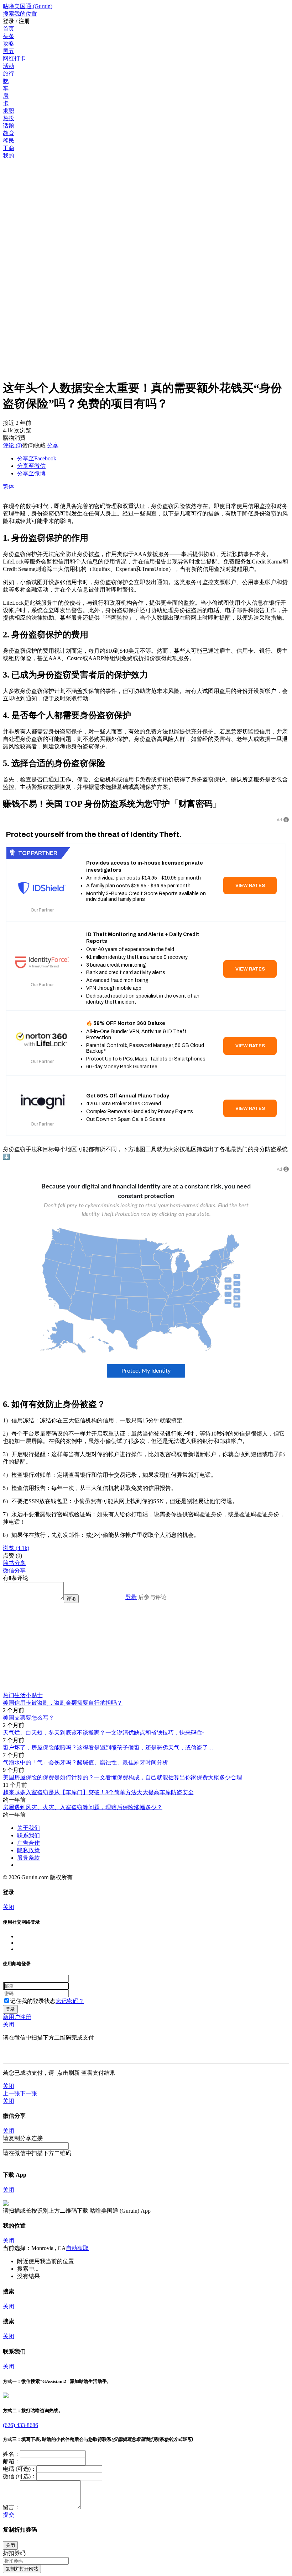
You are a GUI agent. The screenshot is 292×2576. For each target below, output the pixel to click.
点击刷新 (68, 2073)
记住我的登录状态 (33, 2001)
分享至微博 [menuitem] (31, 473)
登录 (131, 1597)
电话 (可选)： (20, 2469)
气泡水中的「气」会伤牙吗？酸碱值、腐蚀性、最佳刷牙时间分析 (85, 1762)
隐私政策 (28, 1850)
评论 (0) (12, 445)
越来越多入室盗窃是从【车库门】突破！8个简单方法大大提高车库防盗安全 (98, 1792)
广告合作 (28, 1843)
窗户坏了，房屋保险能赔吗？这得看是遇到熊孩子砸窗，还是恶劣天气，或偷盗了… (108, 1747)
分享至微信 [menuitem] (31, 466)
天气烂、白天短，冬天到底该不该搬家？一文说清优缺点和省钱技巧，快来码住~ (104, 1733)
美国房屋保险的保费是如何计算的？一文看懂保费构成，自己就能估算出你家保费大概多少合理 (122, 1777)
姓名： (11, 2454)
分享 (53, 445)
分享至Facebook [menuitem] (37, 458)
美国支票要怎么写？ (28, 1718)
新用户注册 (17, 2017)
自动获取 (77, 2248)
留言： (11, 2507)
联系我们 (28, 1835)
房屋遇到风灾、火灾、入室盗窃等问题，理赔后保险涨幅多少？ (83, 1807)
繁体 (9, 487)
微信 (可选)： (20, 2476)
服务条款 (28, 1858)
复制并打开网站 (22, 2569)
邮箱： (11, 2461)
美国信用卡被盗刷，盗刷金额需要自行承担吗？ (63, 1703)
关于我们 (28, 1828)
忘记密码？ (70, 2001)
